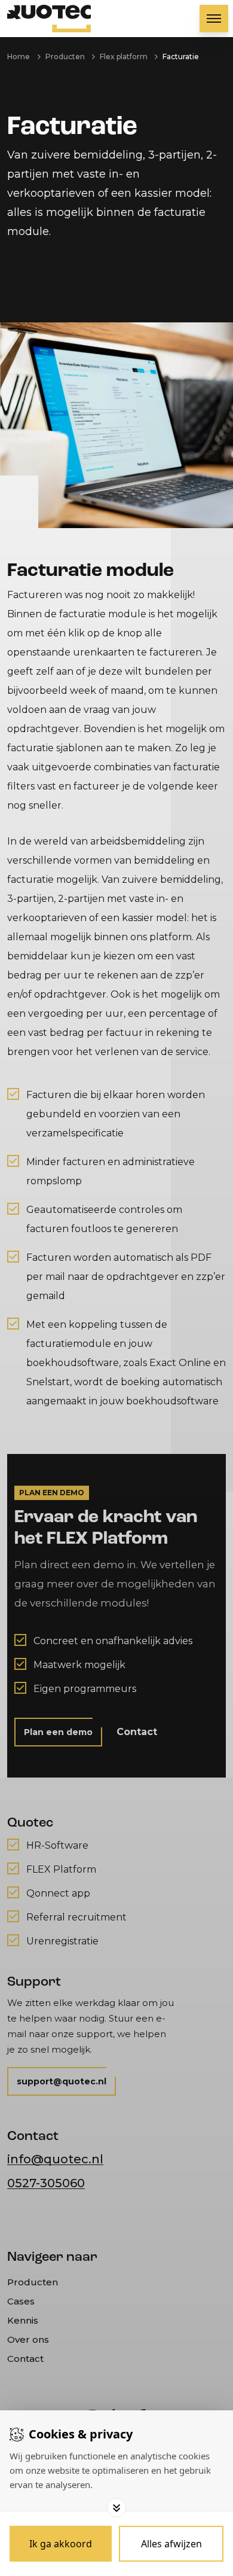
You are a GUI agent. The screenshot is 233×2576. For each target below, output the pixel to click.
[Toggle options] (116, 2508)
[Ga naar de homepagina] (49, 19)
